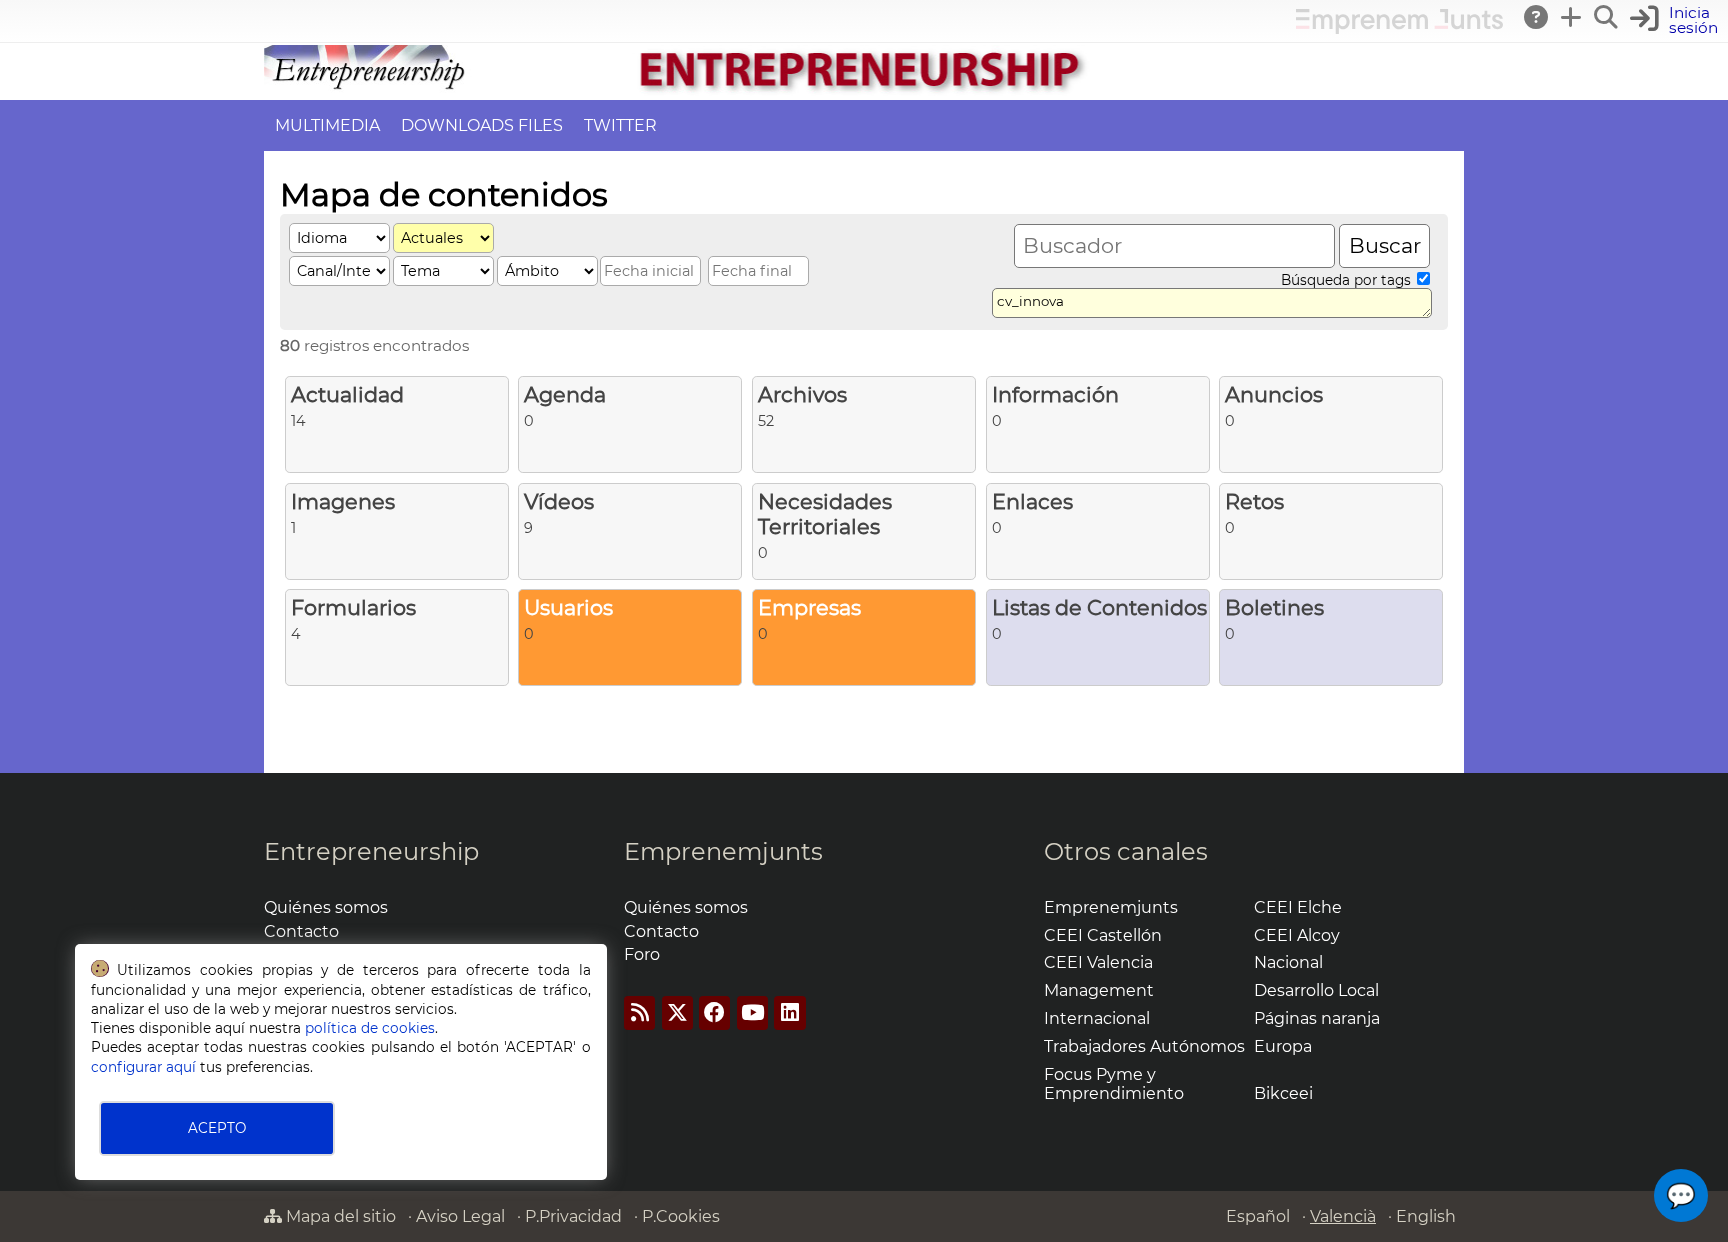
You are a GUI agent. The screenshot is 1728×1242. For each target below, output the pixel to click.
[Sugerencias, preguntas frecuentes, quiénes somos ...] (1537, 17)
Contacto (301, 931)
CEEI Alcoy (1297, 935)
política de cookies (370, 1028)
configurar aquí (143, 1067)
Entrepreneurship (371, 851)
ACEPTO (217, 1128)
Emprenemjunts (723, 851)
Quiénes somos (326, 907)
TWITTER (620, 125)
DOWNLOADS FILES (482, 125)
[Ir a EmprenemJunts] (1399, 28)
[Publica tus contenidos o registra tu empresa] (1572, 17)
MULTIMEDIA (327, 125)
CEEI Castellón (1103, 935)
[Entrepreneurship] (864, 90)
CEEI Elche (1298, 907)
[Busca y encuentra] (1607, 17)
